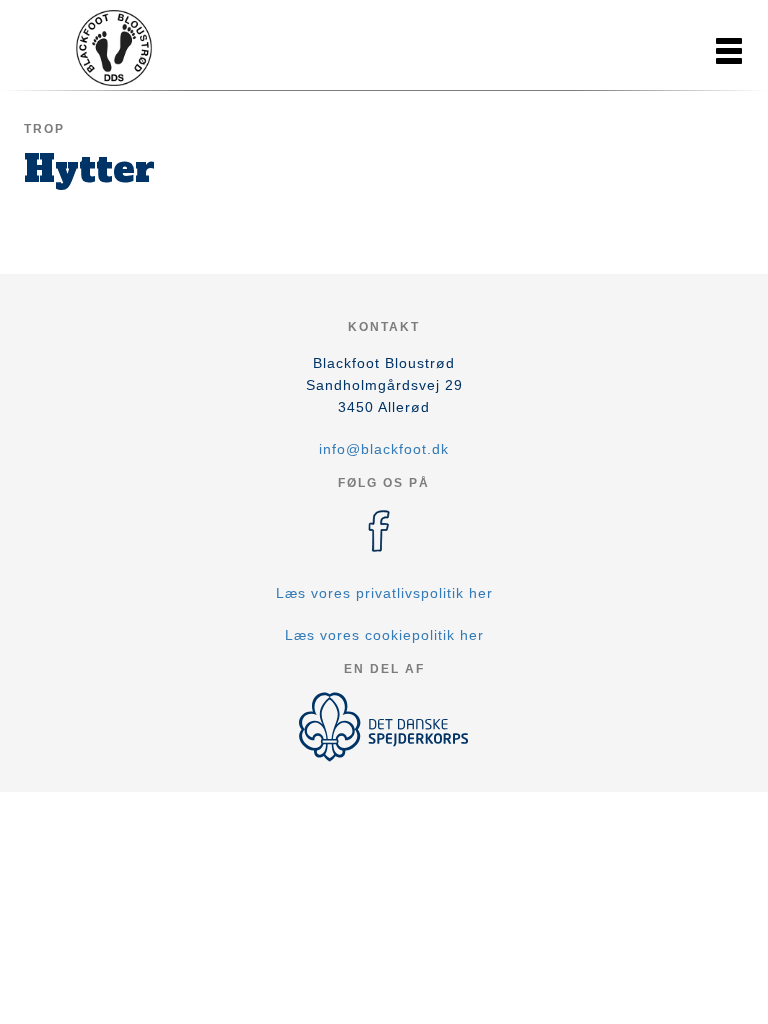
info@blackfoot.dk (384, 449)
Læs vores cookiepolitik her (384, 635)
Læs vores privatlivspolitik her (384, 593)
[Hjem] (114, 48)
